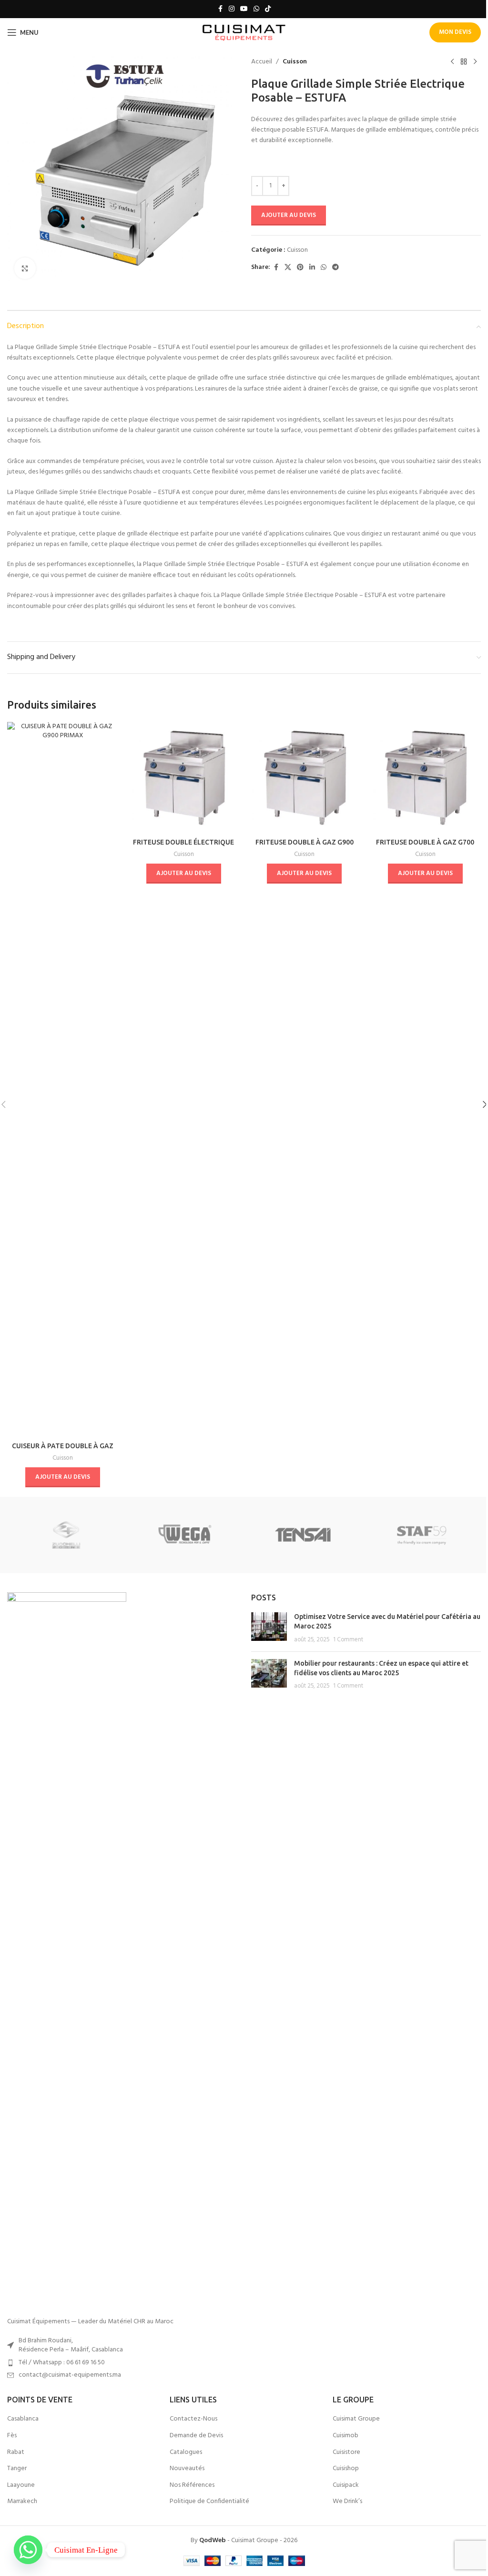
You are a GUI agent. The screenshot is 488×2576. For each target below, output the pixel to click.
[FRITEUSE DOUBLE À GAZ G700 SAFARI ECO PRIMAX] (426, 778)
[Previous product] (452, 62)
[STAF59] (421, 1535)
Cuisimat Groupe (356, 2419)
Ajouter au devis (289, 215)
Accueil (262, 62)
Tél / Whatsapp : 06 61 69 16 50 (62, 2363)
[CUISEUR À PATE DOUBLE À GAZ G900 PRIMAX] (63, 1080)
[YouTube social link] (244, 9)
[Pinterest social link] (300, 268)
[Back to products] (464, 62)
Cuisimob (346, 2436)
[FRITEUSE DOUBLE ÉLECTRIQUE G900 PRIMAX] (184, 778)
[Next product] (475, 62)
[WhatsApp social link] (256, 9)
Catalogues (186, 2452)
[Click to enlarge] (25, 268)
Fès (12, 2436)
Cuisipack (346, 2485)
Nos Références (192, 2485)
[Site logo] (244, 33)
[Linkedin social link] (312, 268)
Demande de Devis (196, 2436)
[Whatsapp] (28, 2550)
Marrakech (22, 2502)
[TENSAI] (303, 1535)
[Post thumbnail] (269, 1628)
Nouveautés (187, 2469)
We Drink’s (347, 2502)
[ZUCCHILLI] (66, 1535)
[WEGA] (185, 1535)
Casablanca (23, 2419)
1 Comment (348, 1640)
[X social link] (288, 268)
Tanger (17, 2469)
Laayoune (21, 2485)
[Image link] (67, 1950)
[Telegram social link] (335, 268)
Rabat (16, 2452)
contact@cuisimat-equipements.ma (70, 2375)
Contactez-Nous (193, 2419)
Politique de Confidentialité (209, 2502)
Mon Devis (455, 32)
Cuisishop (346, 2469)
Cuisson (295, 62)
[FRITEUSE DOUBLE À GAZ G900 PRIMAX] (305, 778)
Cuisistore (346, 2452)
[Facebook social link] (220, 9)
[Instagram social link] (232, 9)
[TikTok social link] (268, 9)
